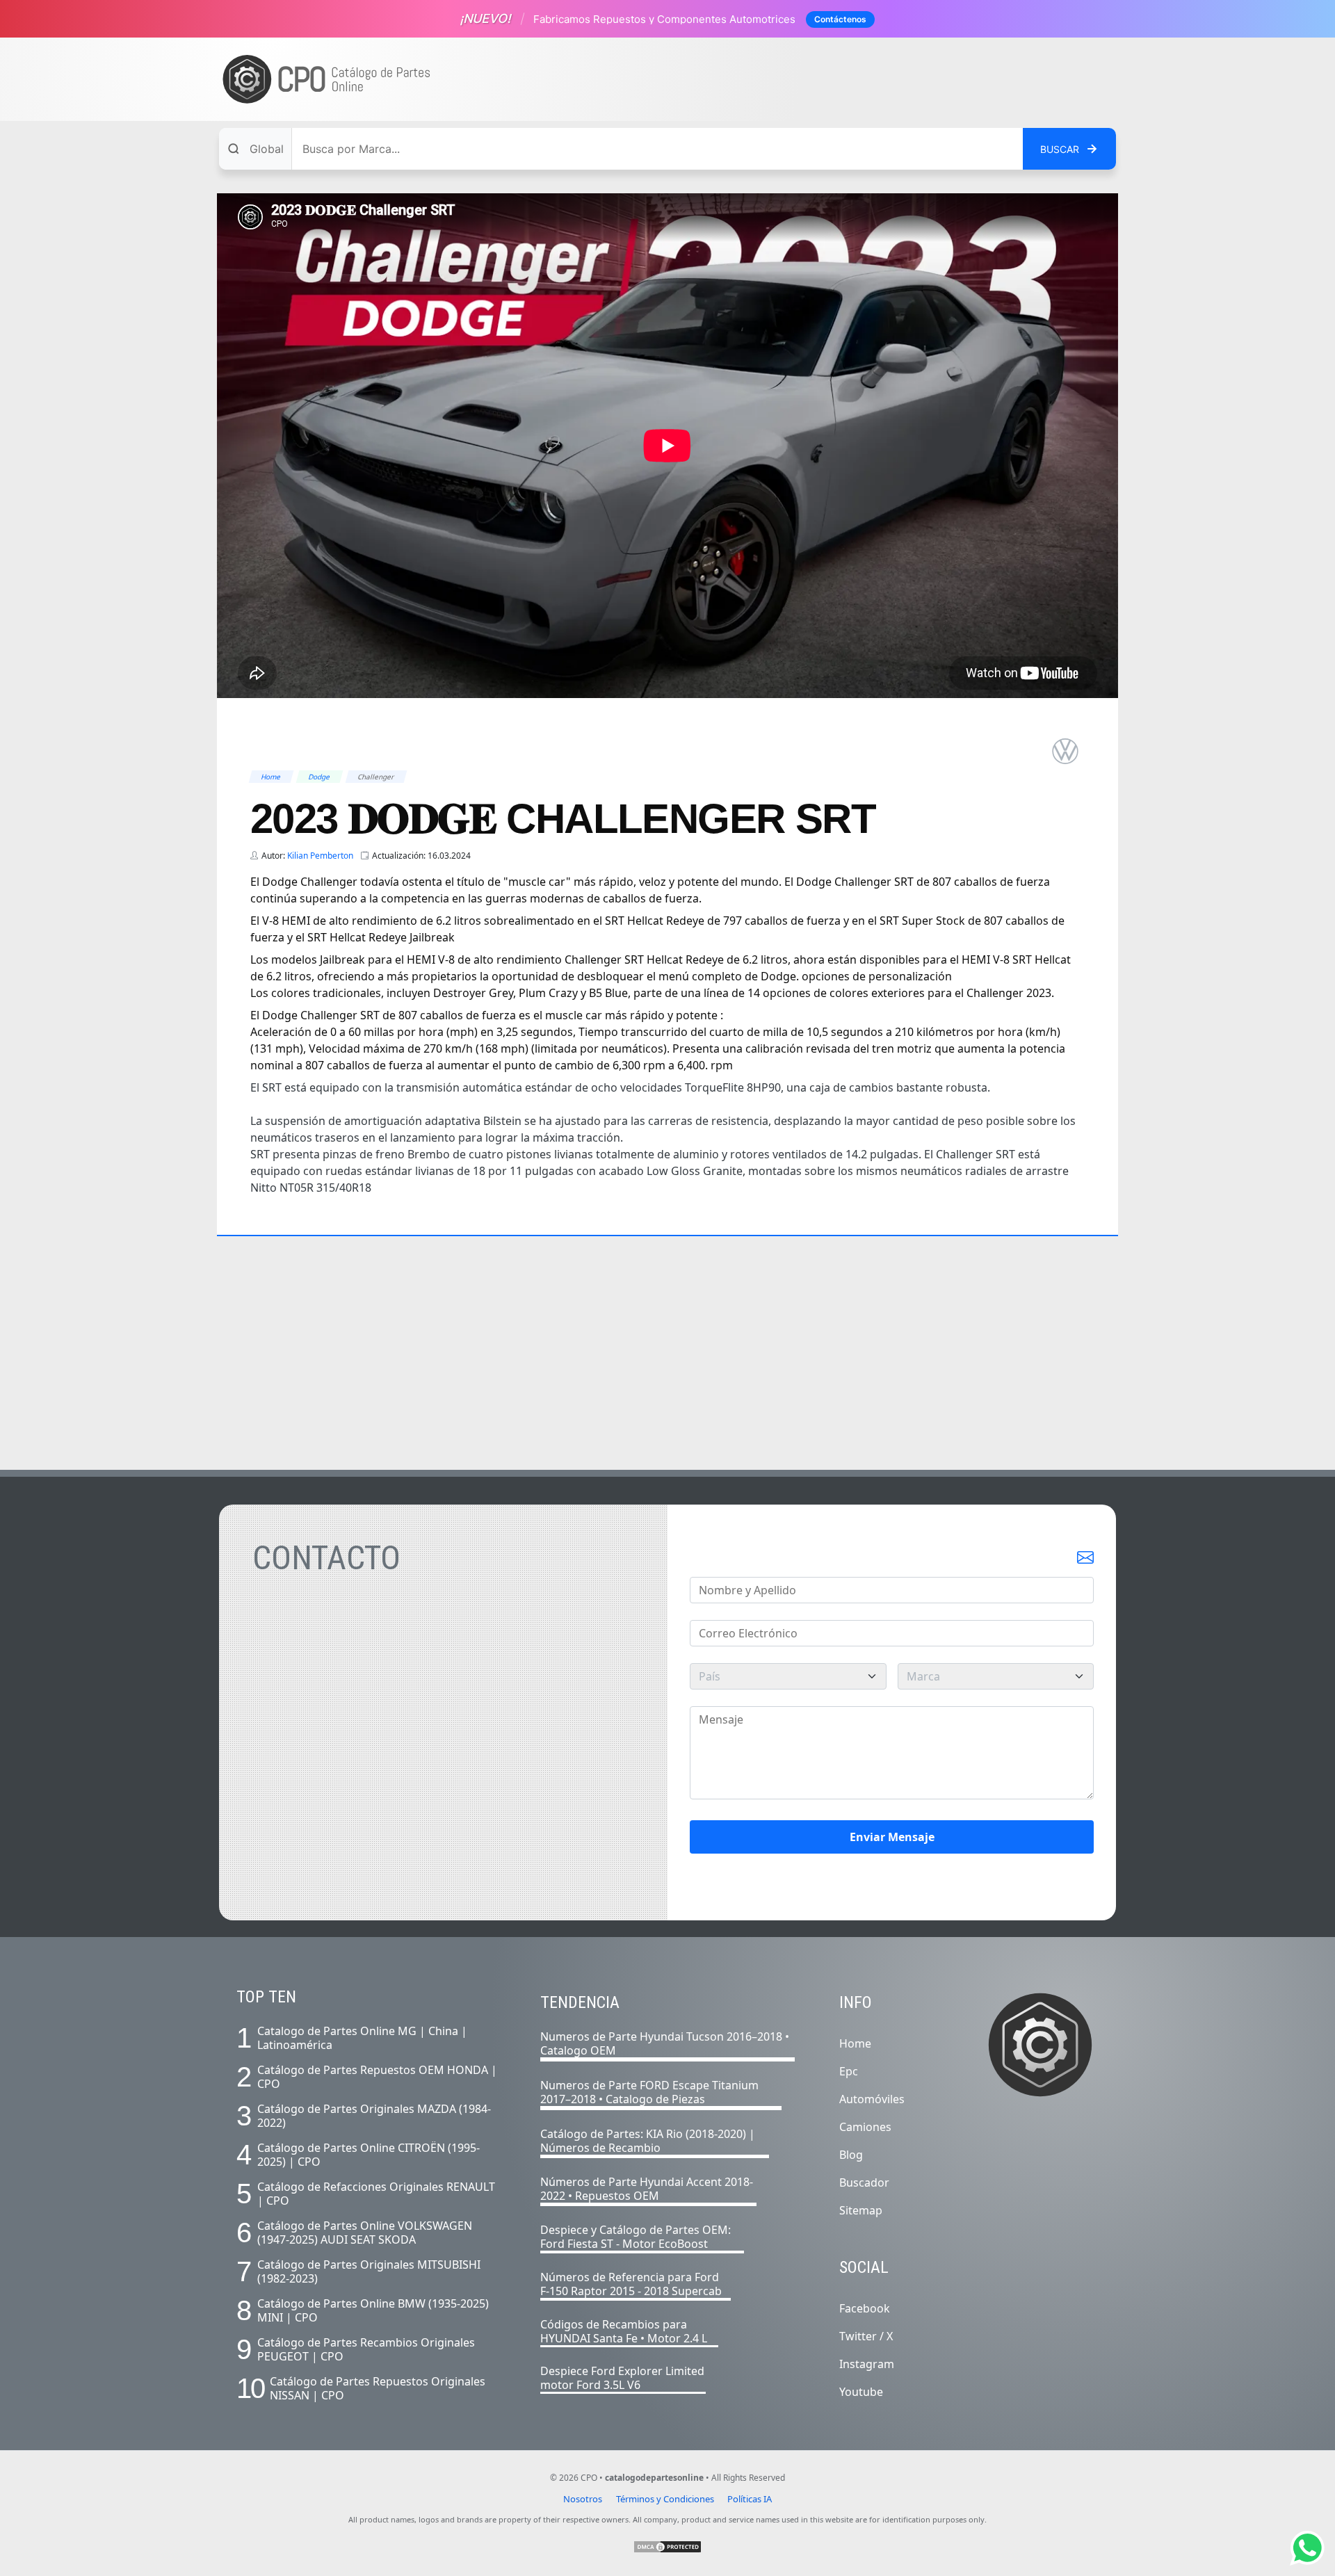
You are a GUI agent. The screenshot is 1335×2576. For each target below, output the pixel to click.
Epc (849, 2071)
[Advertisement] (859, 79)
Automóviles (872, 2099)
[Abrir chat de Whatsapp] (1307, 2548)
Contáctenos (840, 19)
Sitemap (861, 2210)
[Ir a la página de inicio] (327, 80)
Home (855, 2043)
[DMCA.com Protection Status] (667, 2547)
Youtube (861, 2392)
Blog (851, 2155)
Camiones (865, 2127)
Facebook (865, 2308)
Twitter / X (866, 2336)
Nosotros (583, 2499)
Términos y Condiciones (665, 2499)
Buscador (864, 2182)
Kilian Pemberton (320, 856)
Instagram (867, 2364)
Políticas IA (750, 2499)
